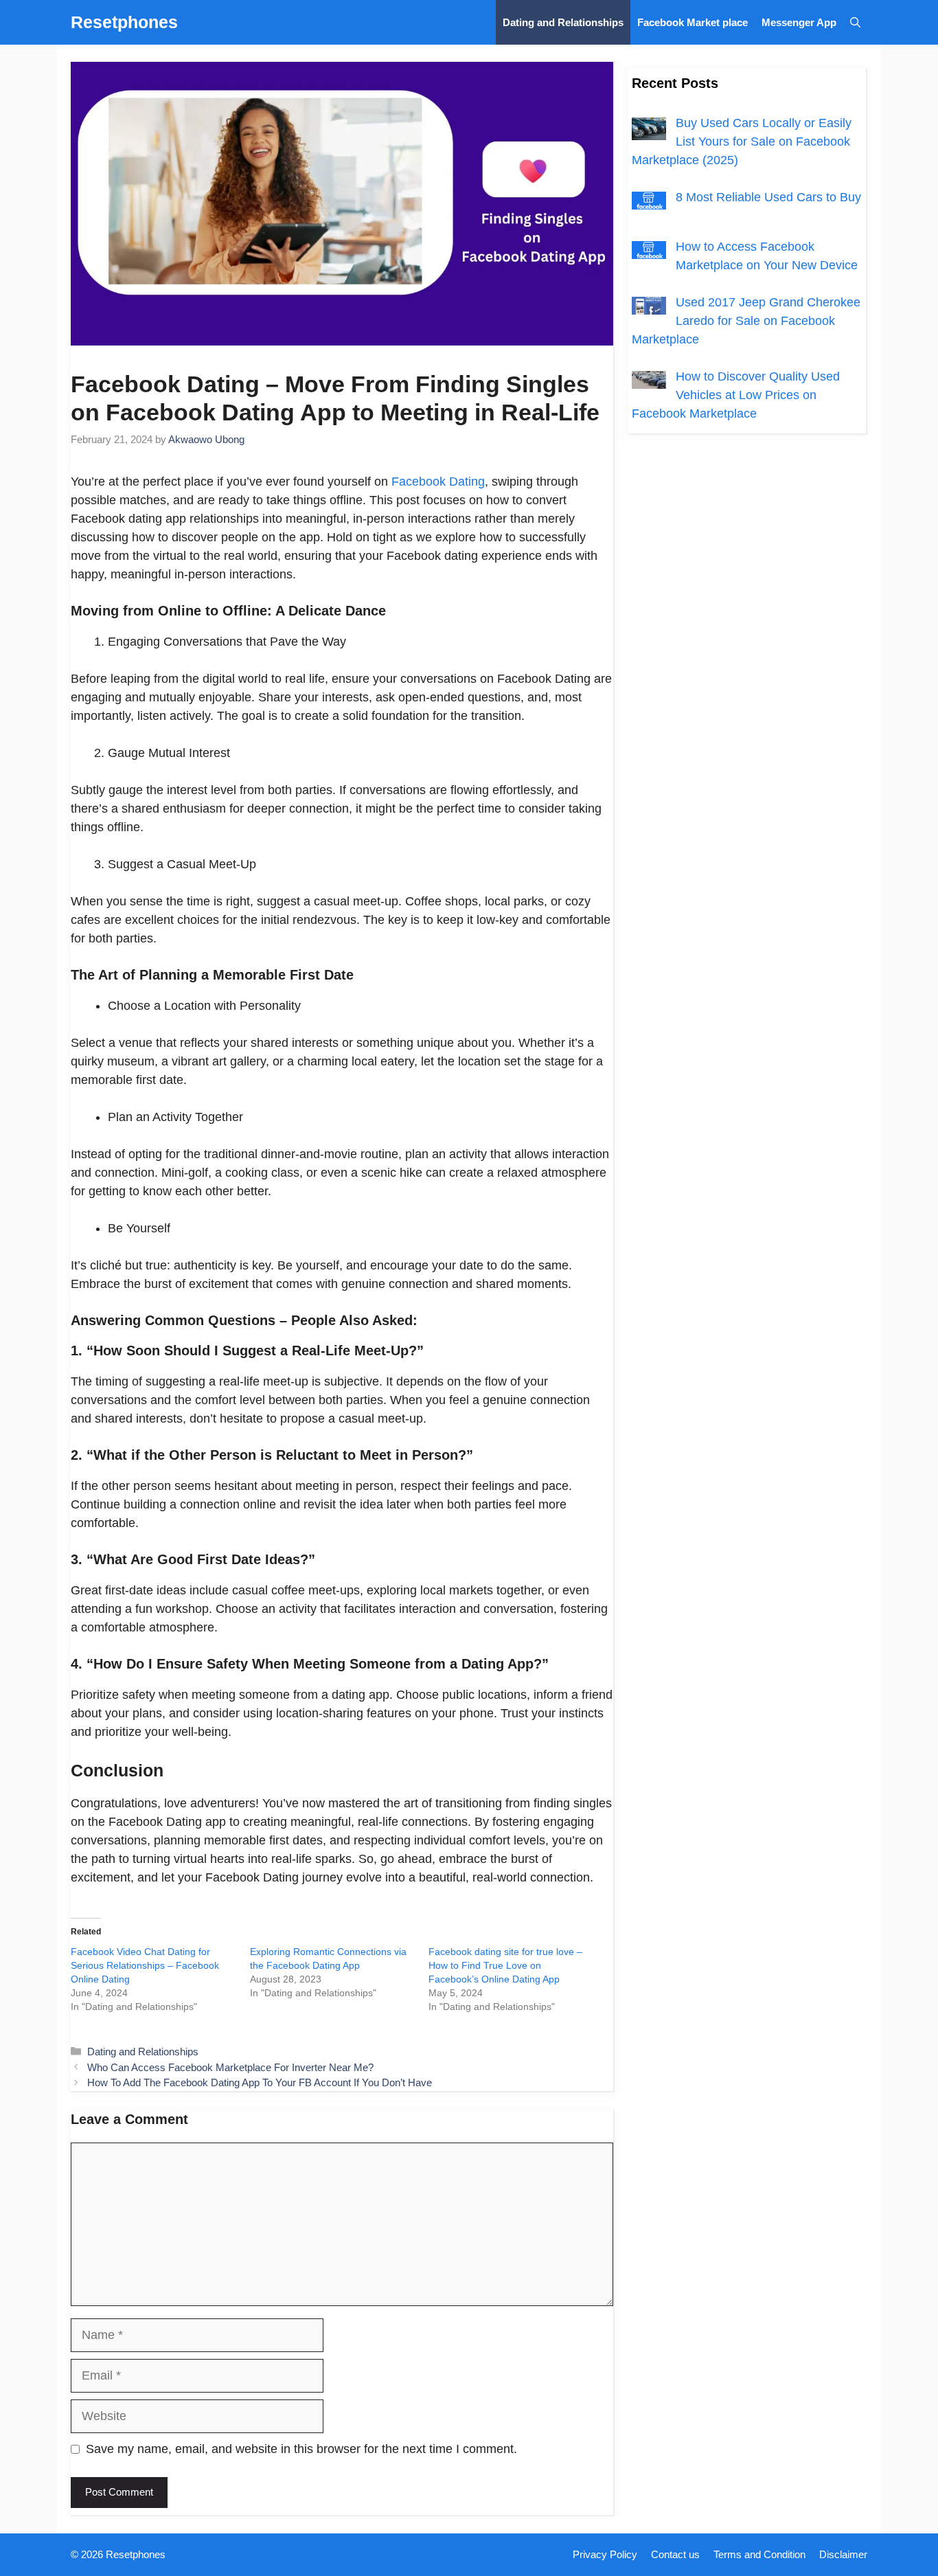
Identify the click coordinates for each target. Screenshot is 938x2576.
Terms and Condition (759, 2554)
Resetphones (124, 22)
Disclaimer (843, 2554)
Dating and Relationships (563, 22)
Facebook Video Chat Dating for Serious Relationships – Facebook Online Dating (145, 1965)
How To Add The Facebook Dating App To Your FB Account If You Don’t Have (260, 2082)
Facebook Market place (693, 22)
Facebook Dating (436, 482)
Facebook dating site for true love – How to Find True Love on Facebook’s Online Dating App (505, 1965)
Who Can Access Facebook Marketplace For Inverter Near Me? (230, 2067)
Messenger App (799, 22)
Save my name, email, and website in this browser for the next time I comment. (301, 2449)
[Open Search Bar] (855, 22)
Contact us (675, 2554)
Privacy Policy (605, 2554)
